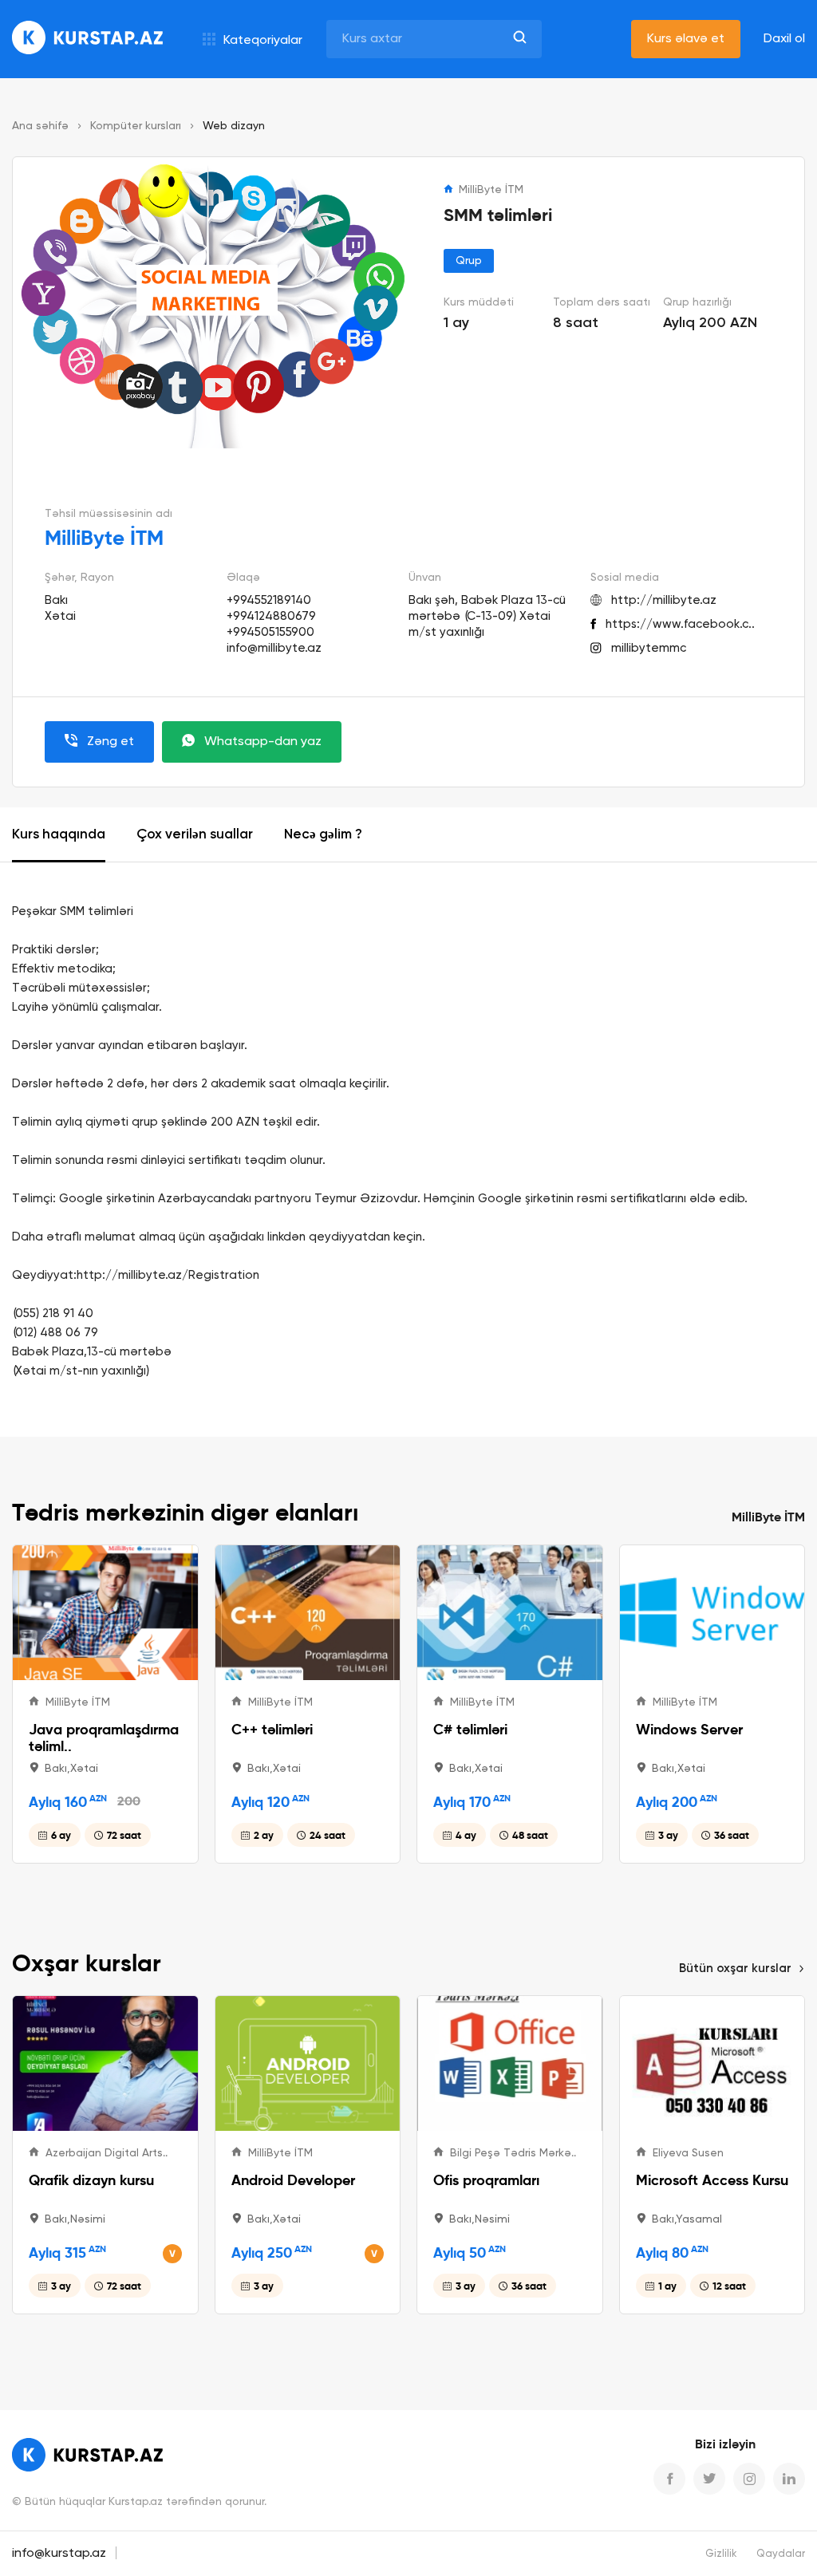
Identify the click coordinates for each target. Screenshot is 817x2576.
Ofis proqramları (486, 2180)
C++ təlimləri (272, 1729)
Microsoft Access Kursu (712, 2180)
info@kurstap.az (59, 2554)
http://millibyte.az (664, 600)
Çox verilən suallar (195, 835)
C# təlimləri (470, 1729)
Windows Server (689, 1729)
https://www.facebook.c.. (680, 624)
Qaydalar (781, 2554)
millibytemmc (649, 648)
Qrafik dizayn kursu (91, 2180)
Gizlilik (721, 2554)
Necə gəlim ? (323, 835)
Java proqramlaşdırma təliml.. (104, 1738)
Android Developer (293, 2180)
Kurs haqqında (59, 835)
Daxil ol (784, 39)
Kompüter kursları (136, 126)
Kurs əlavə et (686, 39)
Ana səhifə (40, 126)
